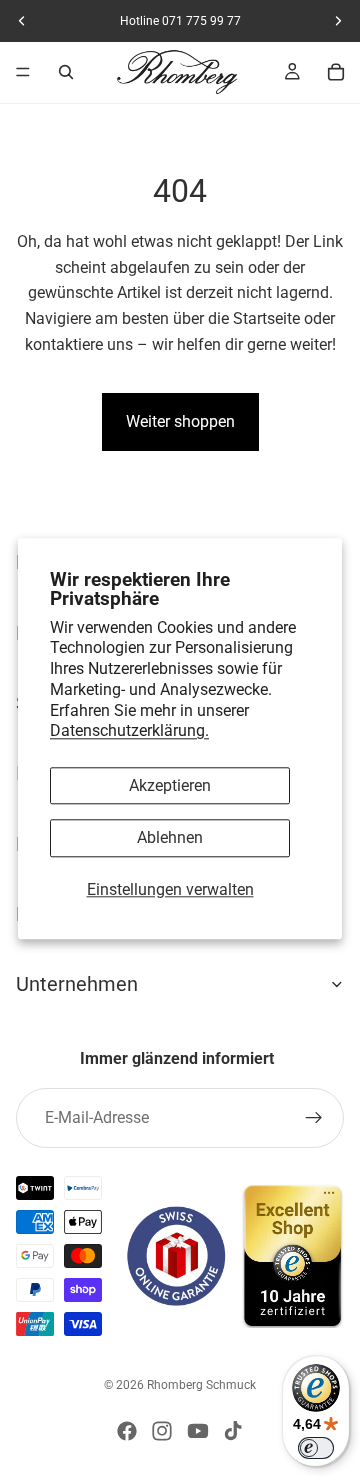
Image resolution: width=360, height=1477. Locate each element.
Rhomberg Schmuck (201, 1385)
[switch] (316, 1448)
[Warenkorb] (336, 72)
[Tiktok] (233, 1431)
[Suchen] (66, 72)
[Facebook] (127, 1431)
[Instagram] (162, 1431)
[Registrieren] (314, 1118)
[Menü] (23, 72)
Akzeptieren (170, 786)
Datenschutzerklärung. (129, 731)
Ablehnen (170, 838)
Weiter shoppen (180, 421)
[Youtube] (198, 1431)
